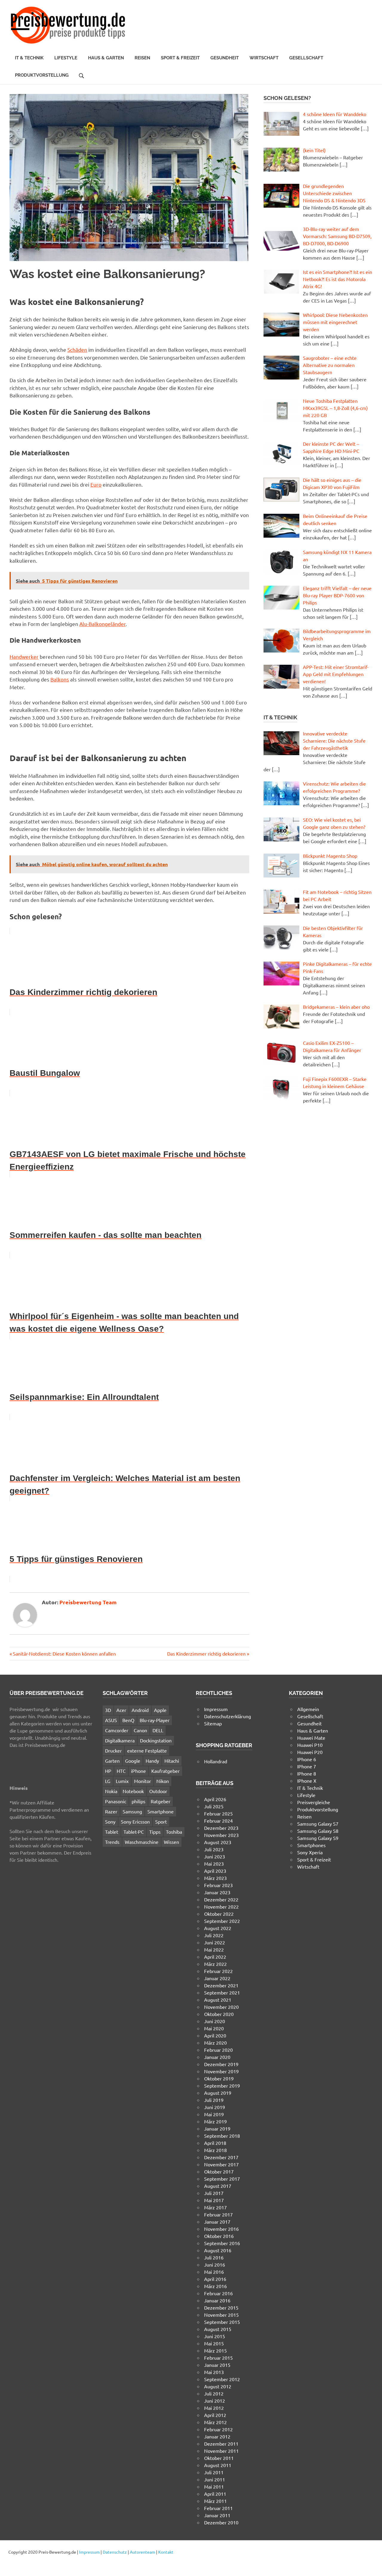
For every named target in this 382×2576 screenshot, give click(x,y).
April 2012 (215, 2415)
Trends (112, 1842)
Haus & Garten (106, 58)
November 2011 (221, 2451)
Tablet (112, 1832)
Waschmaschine (142, 1842)
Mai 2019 (214, 2114)
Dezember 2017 (221, 2157)
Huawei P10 (310, 1745)
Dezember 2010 (221, 2522)
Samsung (132, 1811)
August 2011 (218, 2465)
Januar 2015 (217, 2365)
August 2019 (218, 2093)
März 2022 (215, 1964)
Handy (152, 1761)
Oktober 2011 (219, 2458)
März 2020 (215, 2043)
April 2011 (215, 2494)
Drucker (113, 1750)
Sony (110, 1821)
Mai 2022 (214, 1949)
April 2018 (215, 2143)
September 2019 (222, 2086)
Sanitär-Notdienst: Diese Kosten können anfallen (64, 1653)
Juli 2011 (214, 2472)
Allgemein (308, 1709)
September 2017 (222, 2179)
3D (108, 1710)
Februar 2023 (218, 1885)
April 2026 (215, 1799)
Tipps (155, 1832)
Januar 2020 (217, 2057)
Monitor (143, 1781)
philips (138, 1801)
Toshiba (174, 1832)
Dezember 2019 (221, 2064)
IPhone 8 (307, 1773)
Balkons (60, 679)
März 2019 (215, 2121)
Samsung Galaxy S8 (318, 1831)
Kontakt (166, 2552)
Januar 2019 (217, 2128)
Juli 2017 (214, 2193)
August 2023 (218, 1842)
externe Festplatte (147, 1750)
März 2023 (215, 1878)
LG (108, 1781)
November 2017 (221, 2164)
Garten (112, 1761)
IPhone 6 (307, 1759)
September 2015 (222, 2322)
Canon (140, 1730)
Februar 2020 (218, 2050)
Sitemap (213, 1723)
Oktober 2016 (219, 2236)
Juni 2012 (215, 2401)
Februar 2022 (218, 1971)
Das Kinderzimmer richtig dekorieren (206, 1653)
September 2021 (222, 1992)
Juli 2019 (214, 2100)
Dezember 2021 (221, 1985)
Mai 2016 (214, 2272)
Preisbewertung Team (88, 1602)
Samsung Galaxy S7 (318, 1824)
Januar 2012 (217, 2436)
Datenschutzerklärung (228, 1716)
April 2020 (215, 2035)
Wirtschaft (264, 58)
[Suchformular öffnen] (81, 75)
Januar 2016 (217, 2300)
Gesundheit (225, 58)
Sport (161, 1821)
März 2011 (215, 2501)
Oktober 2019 (219, 2078)
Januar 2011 (217, 2515)
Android (140, 1710)
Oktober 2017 (219, 2171)
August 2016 (218, 2250)
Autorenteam (143, 2552)
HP (108, 1771)
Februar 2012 (218, 2429)
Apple (160, 1710)
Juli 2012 (214, 2393)
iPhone (138, 1771)
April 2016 (215, 2279)
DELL (158, 1730)
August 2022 (218, 1928)
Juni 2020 (215, 2021)
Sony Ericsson (135, 1821)
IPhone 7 (307, 1766)
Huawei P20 (310, 1752)
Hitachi (172, 1761)
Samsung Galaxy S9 (318, 1838)
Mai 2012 (214, 2408)
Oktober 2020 (219, 2014)
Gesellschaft (306, 58)
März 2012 (215, 2422)
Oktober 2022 (219, 1914)
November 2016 (221, 2229)
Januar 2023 (217, 1892)
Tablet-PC (134, 1832)
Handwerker (24, 657)
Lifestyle (66, 58)
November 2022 (221, 1906)
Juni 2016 (215, 2265)
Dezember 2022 (221, 1899)
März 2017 (215, 2207)
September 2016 (222, 2243)
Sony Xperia (310, 1852)
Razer (111, 1811)
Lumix (122, 1781)
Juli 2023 (214, 1849)
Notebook (133, 1791)
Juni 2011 (215, 2479)
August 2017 (218, 2186)
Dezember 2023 (221, 1828)
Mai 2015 (214, 2343)
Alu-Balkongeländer (103, 624)
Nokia (111, 1791)
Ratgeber (161, 1801)
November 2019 (221, 2071)
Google (133, 1761)
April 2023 (215, 1871)
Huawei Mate (311, 1738)
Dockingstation (156, 1740)
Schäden (77, 350)
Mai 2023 (214, 1864)
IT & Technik (29, 58)
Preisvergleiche (314, 1802)
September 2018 (222, 2136)
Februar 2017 (218, 2214)
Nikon (163, 1781)
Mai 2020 (214, 2028)
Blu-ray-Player (155, 1720)
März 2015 (215, 2350)
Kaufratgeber (165, 1771)
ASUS (111, 1720)
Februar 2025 (218, 1813)
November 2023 (221, 1835)
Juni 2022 (215, 1942)
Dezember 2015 (221, 2307)
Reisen (142, 58)
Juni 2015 (215, 2336)
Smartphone (161, 1811)
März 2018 (215, 2150)
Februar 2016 (218, 2293)
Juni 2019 (215, 2107)
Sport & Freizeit (180, 58)
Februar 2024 (218, 1821)
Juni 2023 (215, 1856)
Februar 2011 (218, 2508)
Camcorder (117, 1730)
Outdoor (158, 1791)
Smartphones (311, 1845)
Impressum (216, 1709)
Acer (121, 1710)
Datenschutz (115, 2552)
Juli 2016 (214, 2257)
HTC (121, 1771)
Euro (96, 484)
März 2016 (215, 2286)
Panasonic (116, 1801)
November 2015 (221, 2315)
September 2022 (222, 1921)
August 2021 (218, 2000)
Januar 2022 (217, 1978)
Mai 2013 (214, 2372)
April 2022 (215, 1957)
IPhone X (307, 1781)
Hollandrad (216, 1761)
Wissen (171, 1842)
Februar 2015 (218, 2358)
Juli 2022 (214, 1935)
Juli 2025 (214, 1806)
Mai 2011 (214, 2486)
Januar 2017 (217, 2222)
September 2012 (222, 2379)
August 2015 (218, 2329)
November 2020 (221, 2007)
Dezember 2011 (221, 2444)
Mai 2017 (214, 2200)
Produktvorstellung (42, 75)
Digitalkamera (120, 1740)
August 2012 (218, 2386)
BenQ (128, 1720)
